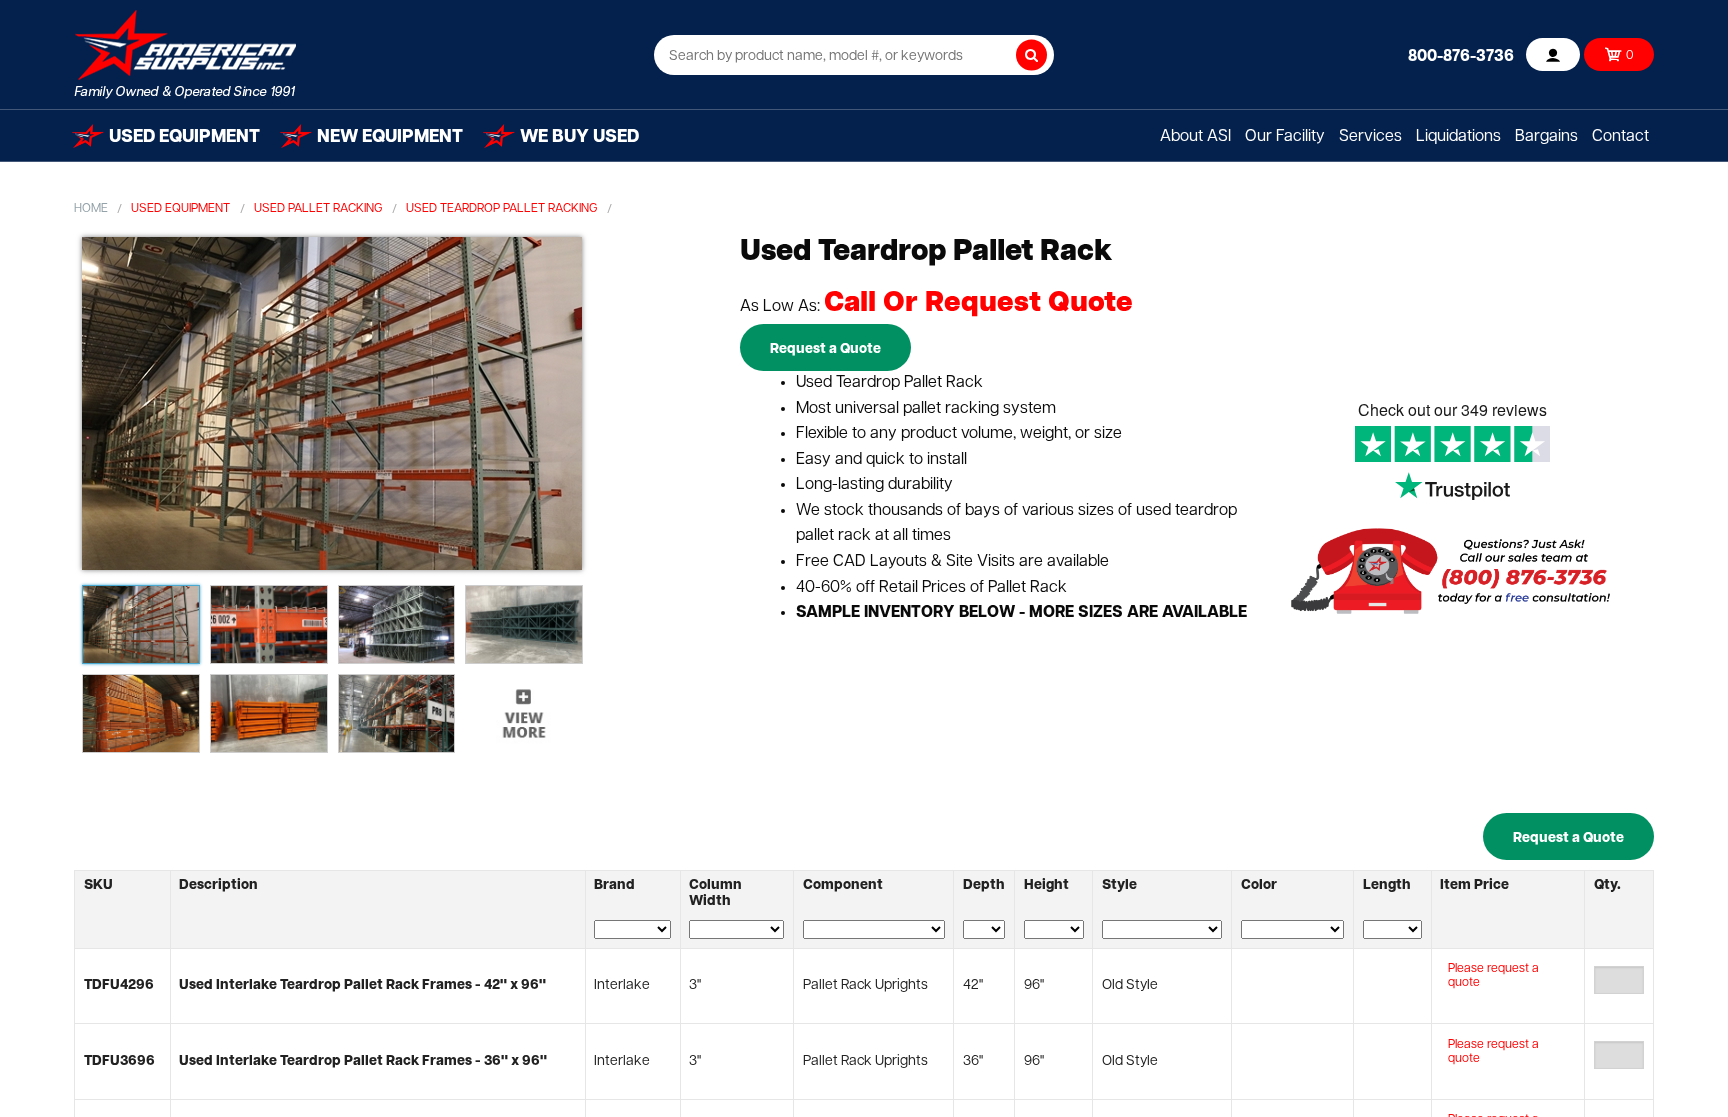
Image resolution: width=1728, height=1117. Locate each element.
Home (91, 209)
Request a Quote (825, 349)
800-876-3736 (1461, 57)
